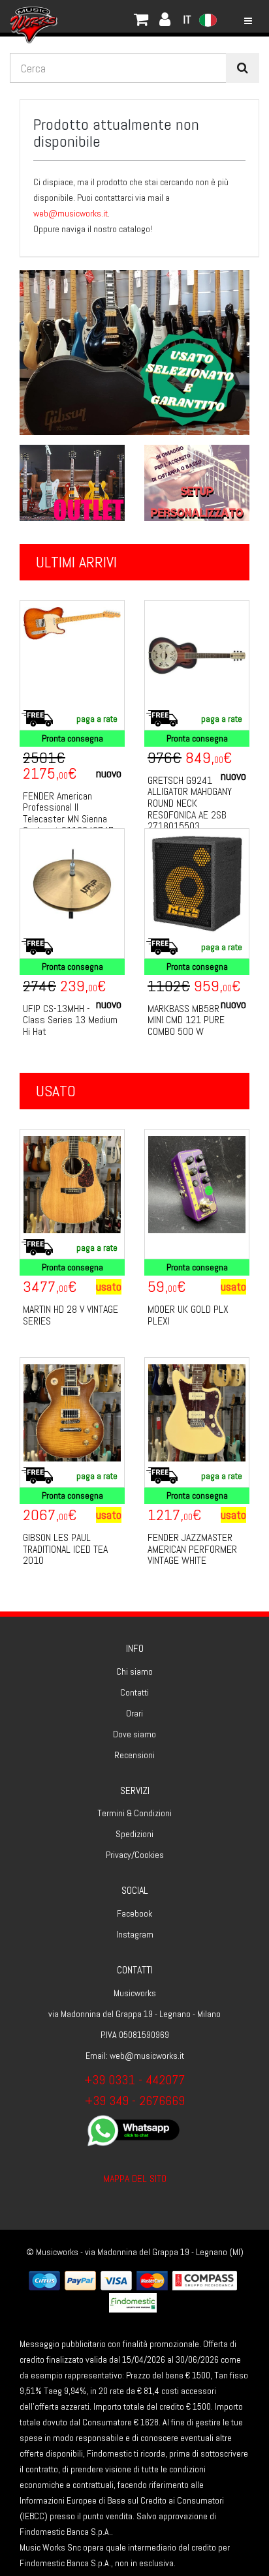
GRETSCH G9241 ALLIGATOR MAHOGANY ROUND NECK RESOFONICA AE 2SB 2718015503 (190, 803)
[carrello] (78, 16)
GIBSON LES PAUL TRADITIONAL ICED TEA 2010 (65, 1549)
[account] (91, 16)
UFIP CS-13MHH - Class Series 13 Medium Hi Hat (70, 1020)
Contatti (134, 1692)
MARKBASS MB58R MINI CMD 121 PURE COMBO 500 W (186, 1020)
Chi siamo (134, 1671)
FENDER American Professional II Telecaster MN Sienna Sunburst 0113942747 (68, 813)
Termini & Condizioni (134, 1813)
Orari (134, 1713)
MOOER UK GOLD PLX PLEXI (188, 1315)
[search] (243, 68)
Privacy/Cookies (135, 1855)
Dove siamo (134, 1734)
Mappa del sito (135, 2179)
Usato (56, 1091)
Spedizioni (134, 1834)
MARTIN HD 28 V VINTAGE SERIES (71, 1315)
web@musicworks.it (71, 213)
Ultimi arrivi (76, 562)
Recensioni (134, 1755)
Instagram (135, 1934)
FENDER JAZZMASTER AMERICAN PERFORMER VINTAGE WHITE (192, 1549)
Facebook (134, 1913)
